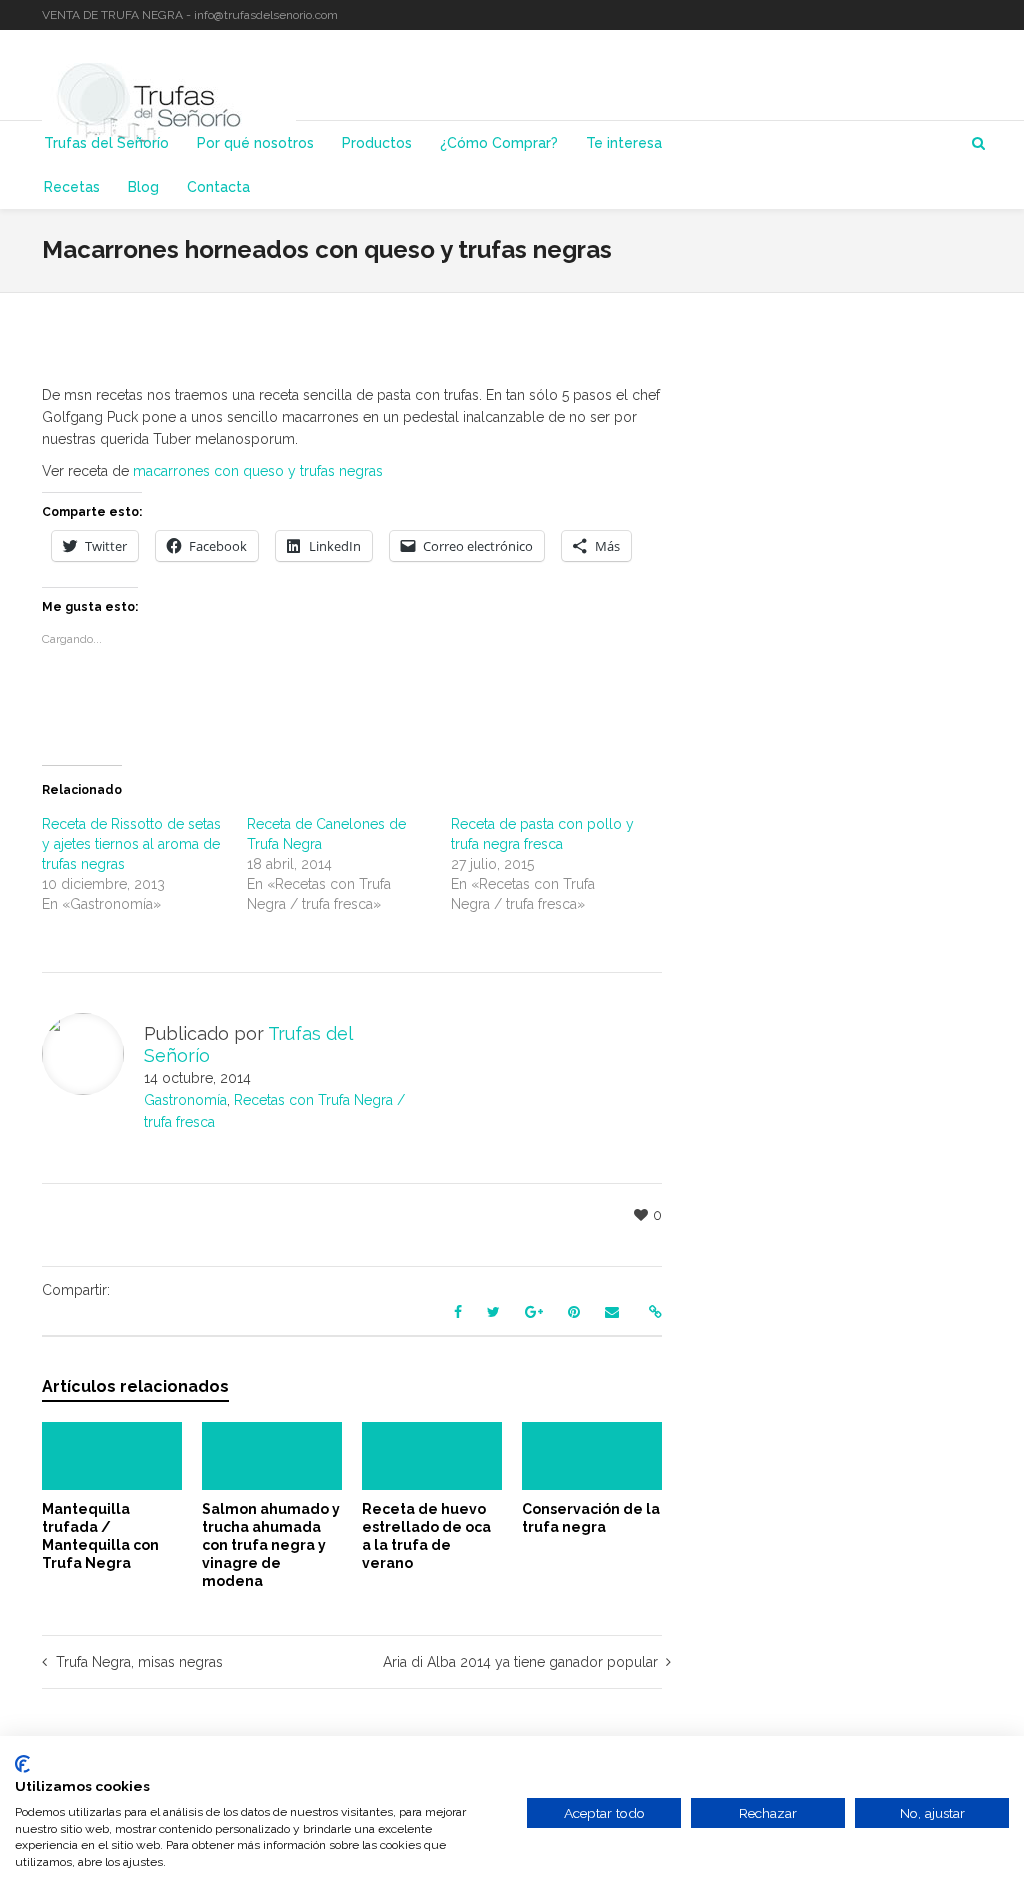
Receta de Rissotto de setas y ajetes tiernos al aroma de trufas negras (131, 844)
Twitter (922, 15)
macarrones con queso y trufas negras (258, 471)
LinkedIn (951, 15)
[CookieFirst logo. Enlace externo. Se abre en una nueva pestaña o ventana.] (22, 1764)
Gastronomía (185, 1100)
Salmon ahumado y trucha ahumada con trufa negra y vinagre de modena (271, 1545)
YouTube (980, 15)
